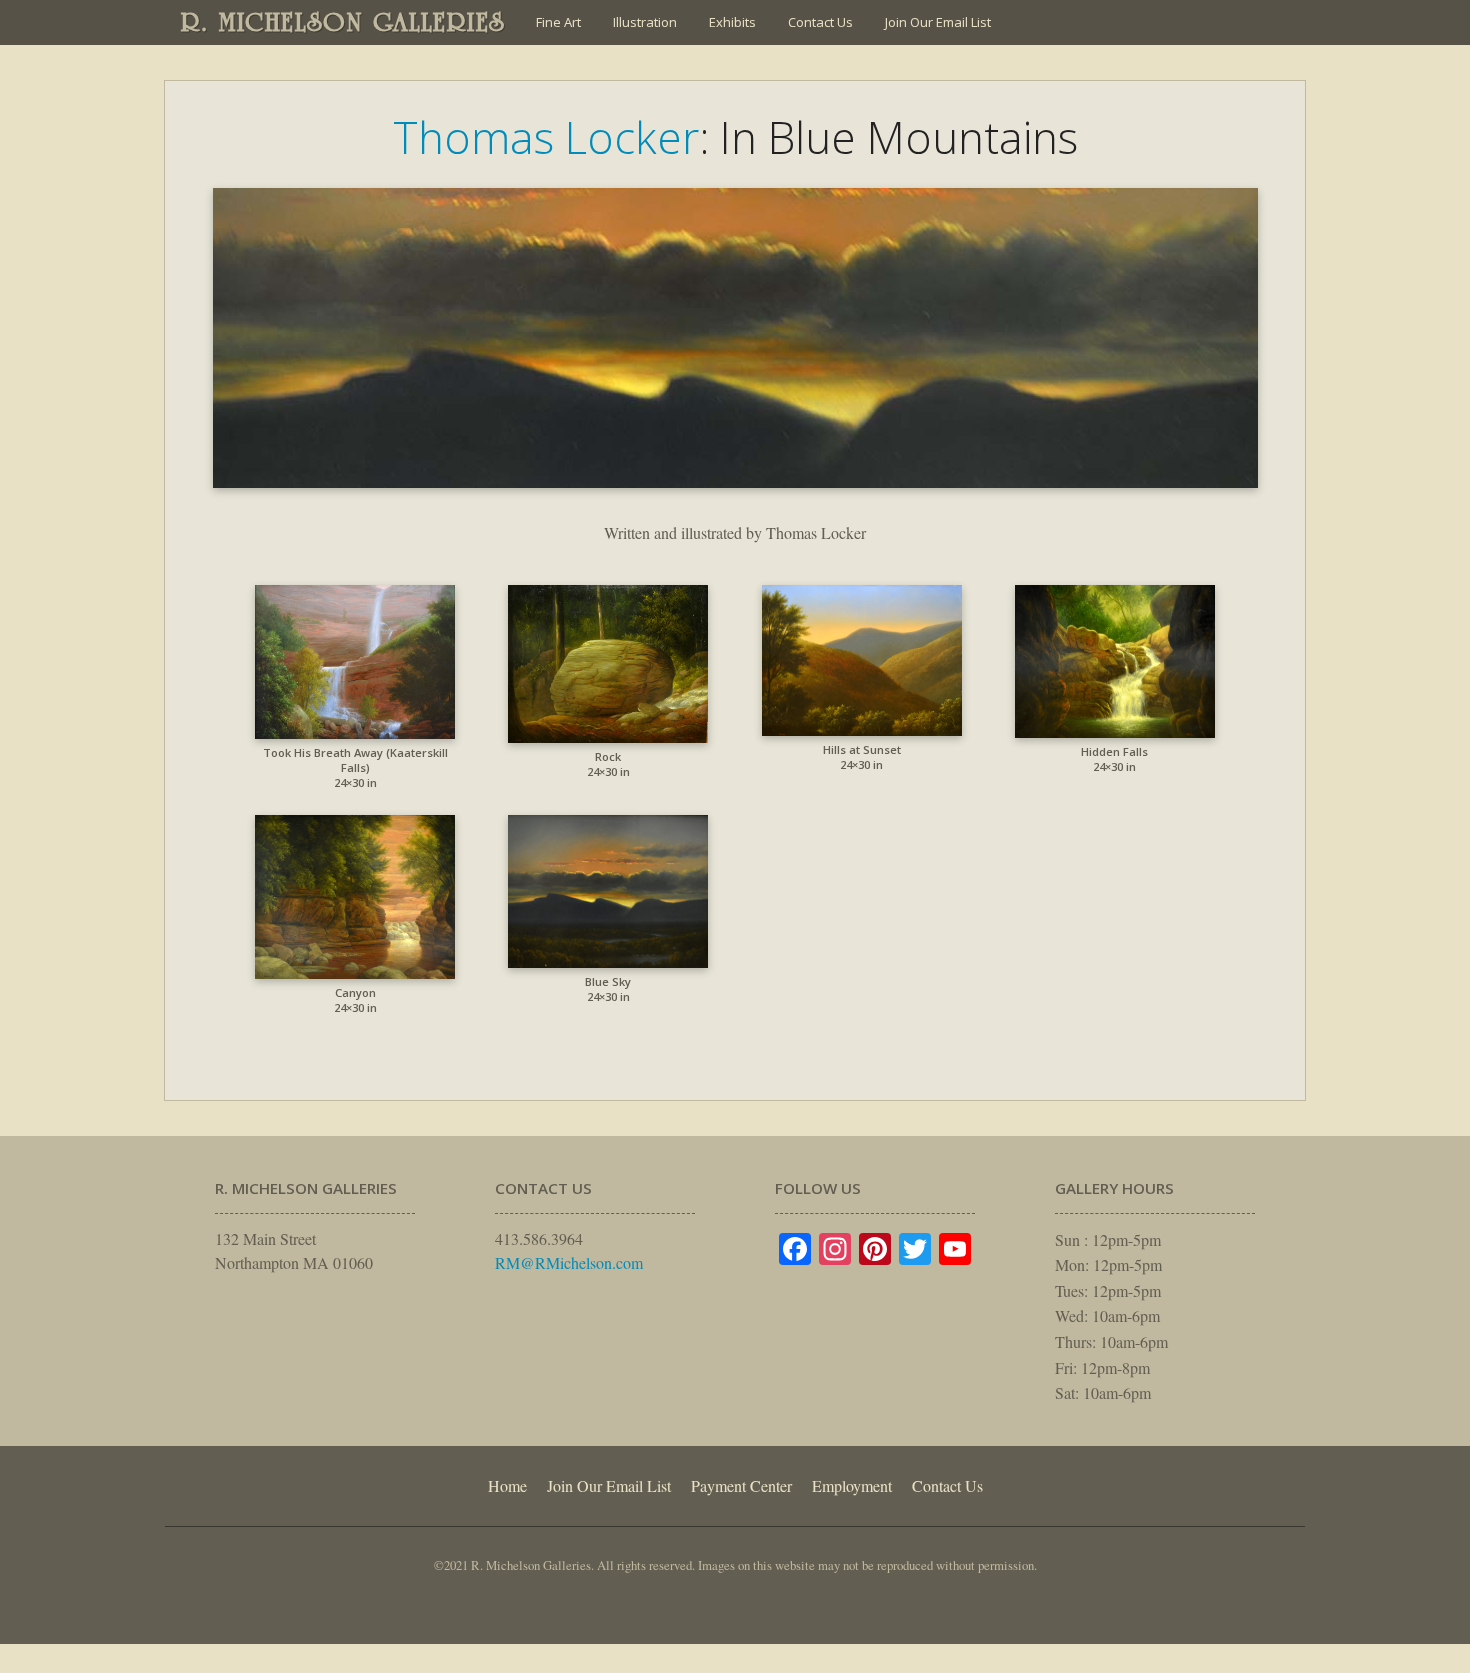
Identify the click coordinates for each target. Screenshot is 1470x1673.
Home (507, 1485)
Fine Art (558, 22)
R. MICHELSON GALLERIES (343, 22)
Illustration (645, 22)
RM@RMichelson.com (569, 1262)
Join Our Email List (938, 22)
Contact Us (820, 22)
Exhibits (732, 22)
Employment (852, 1485)
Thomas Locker (546, 137)
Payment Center (741, 1485)
